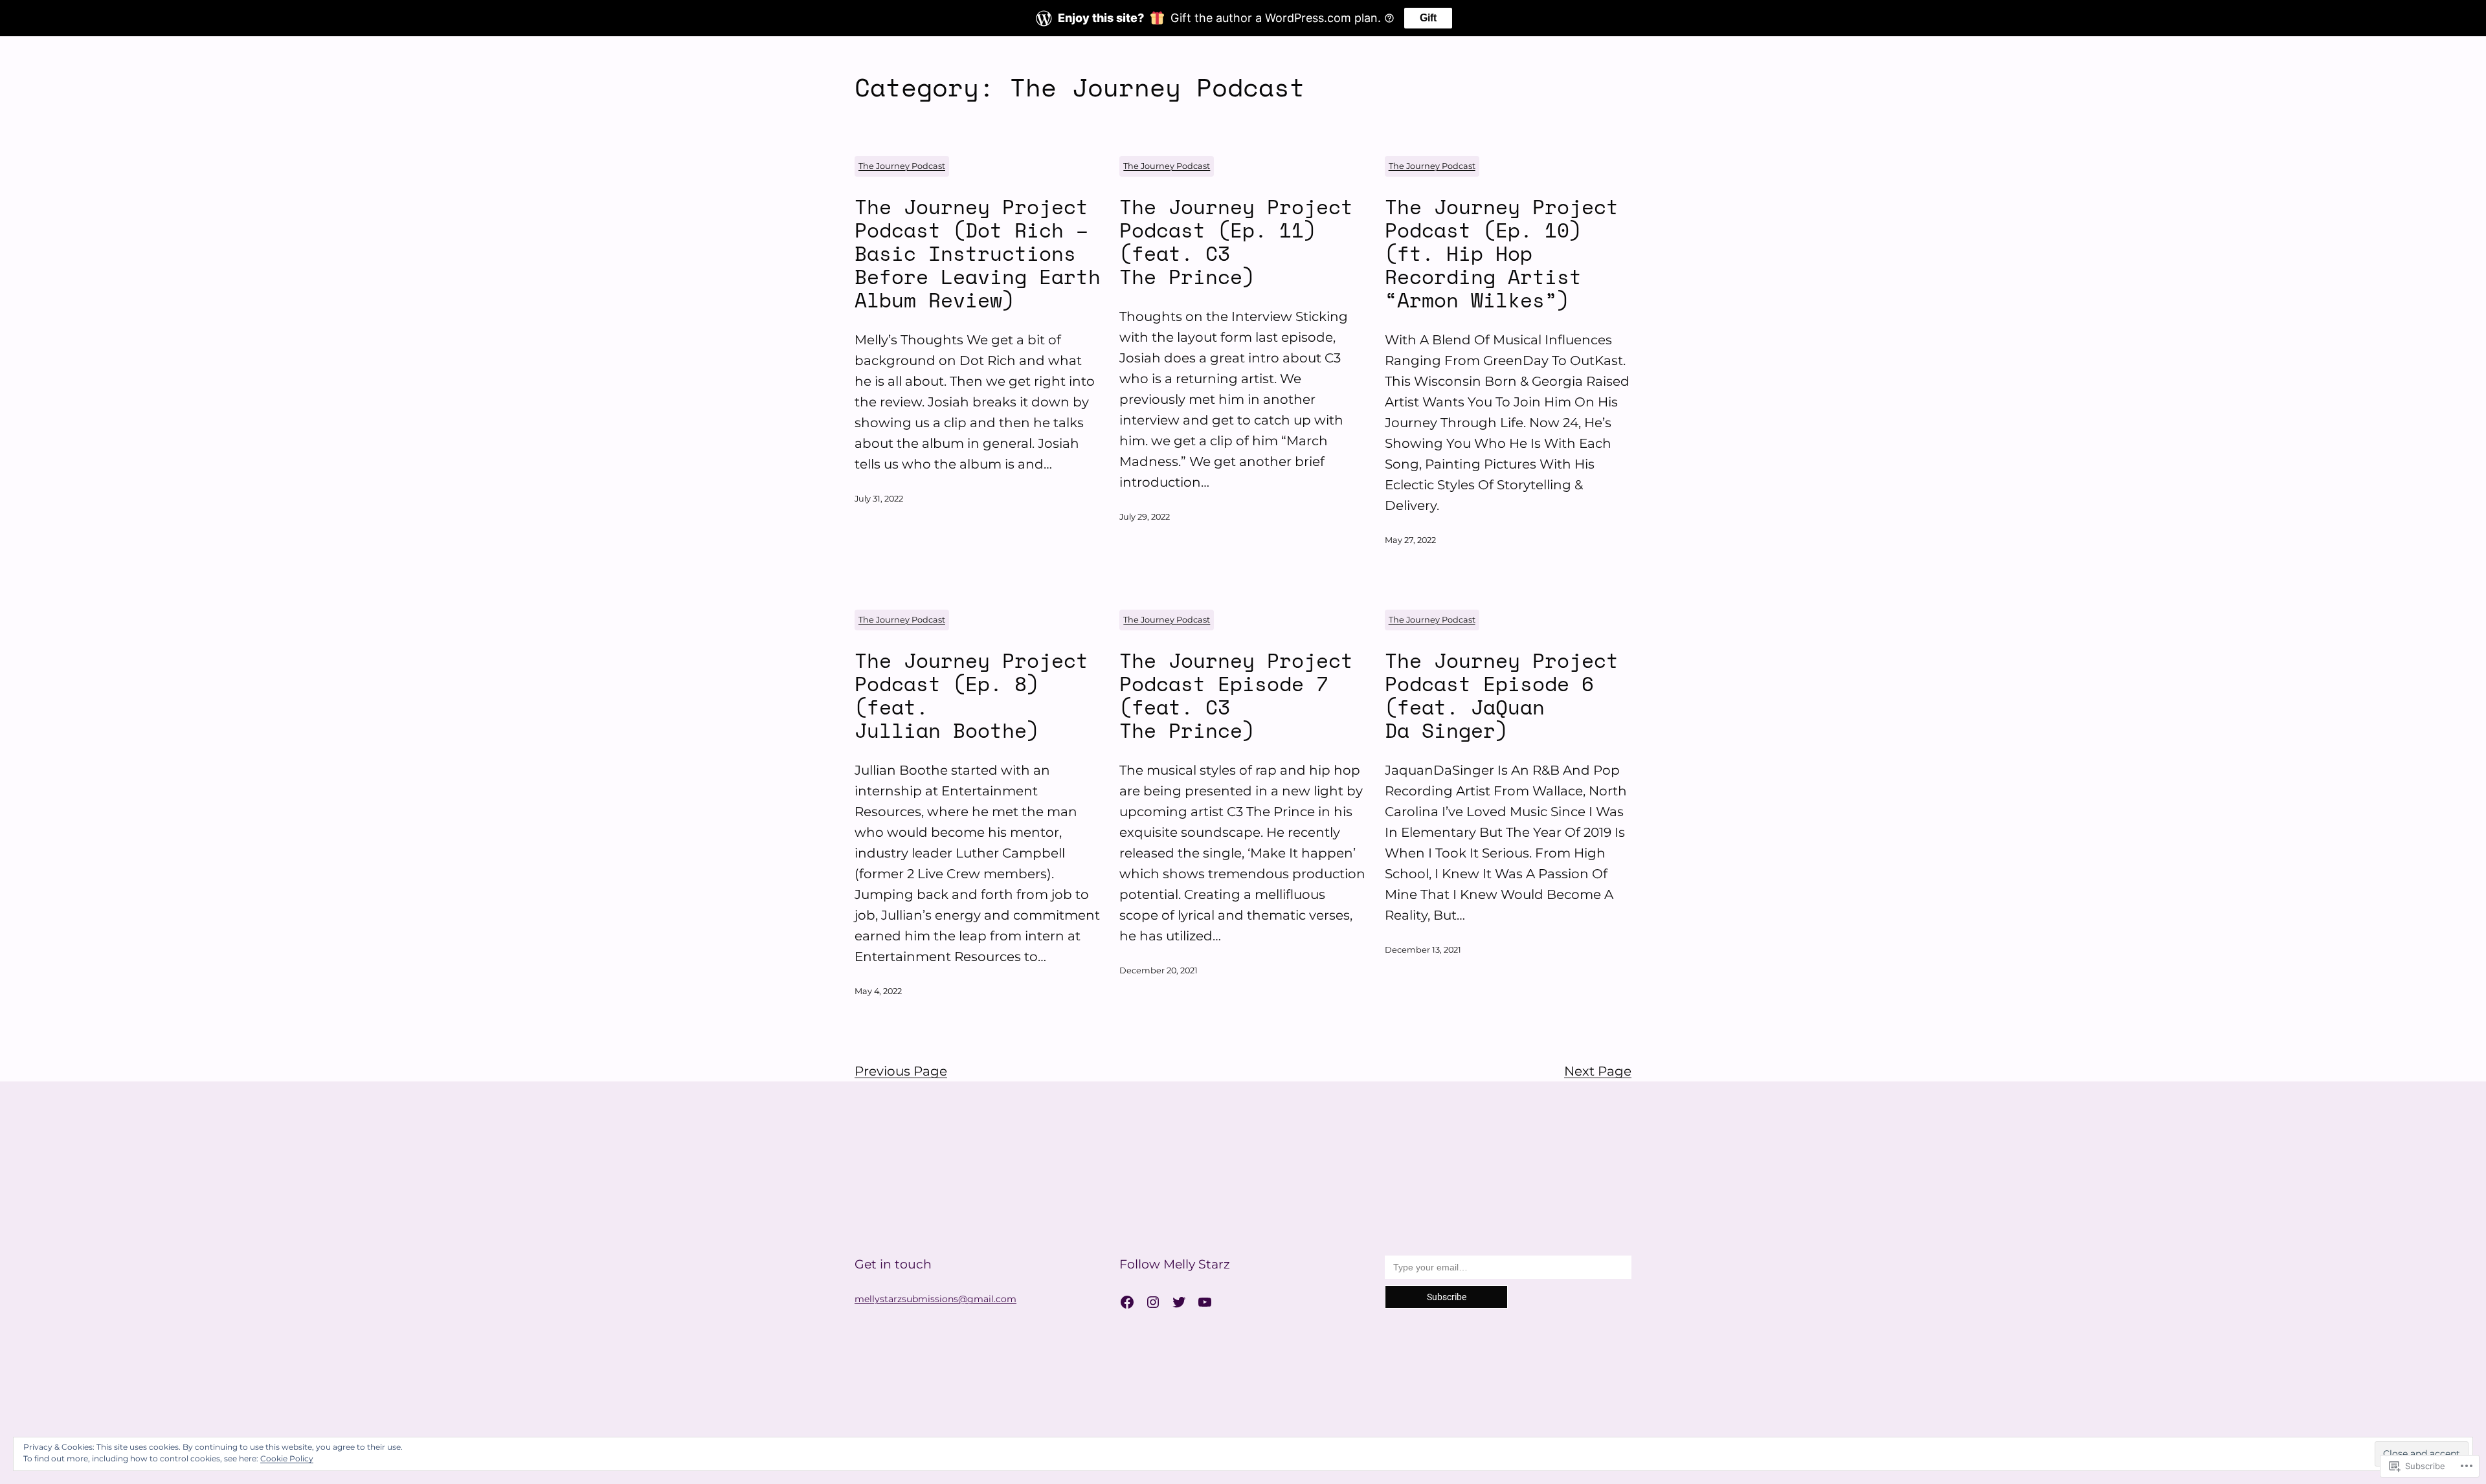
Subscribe (1447, 1297)
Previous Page (901, 1071)
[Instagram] (1153, 1302)
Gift (1428, 18)
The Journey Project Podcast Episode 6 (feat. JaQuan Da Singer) (1502, 695)
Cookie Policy (287, 1458)
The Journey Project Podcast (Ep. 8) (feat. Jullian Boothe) (971, 695)
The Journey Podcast (902, 166)
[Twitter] (1179, 1302)
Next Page (1598, 1071)
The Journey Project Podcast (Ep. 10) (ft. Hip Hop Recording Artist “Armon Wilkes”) (1502, 253)
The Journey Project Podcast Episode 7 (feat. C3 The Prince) (1236, 695)
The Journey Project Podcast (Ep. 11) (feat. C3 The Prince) (1236, 241)
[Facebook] (1127, 1302)
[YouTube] (1205, 1302)
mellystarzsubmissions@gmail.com (935, 1299)
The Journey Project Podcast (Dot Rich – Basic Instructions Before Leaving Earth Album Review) (978, 253)
